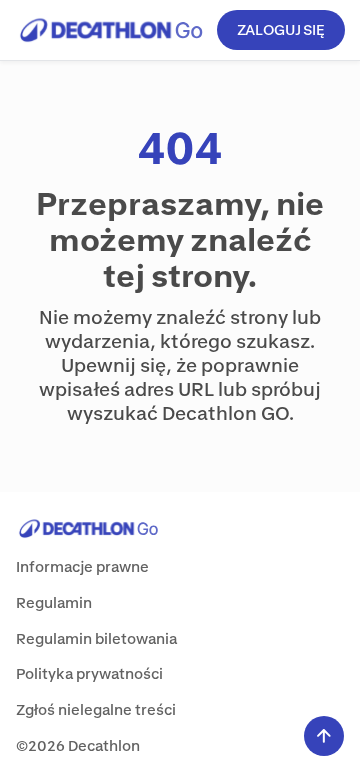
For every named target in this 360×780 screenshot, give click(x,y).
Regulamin (54, 602)
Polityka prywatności (89, 673)
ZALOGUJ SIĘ (281, 29)
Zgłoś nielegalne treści (96, 709)
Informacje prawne (82, 566)
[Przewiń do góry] (324, 736)
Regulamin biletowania (96, 638)
